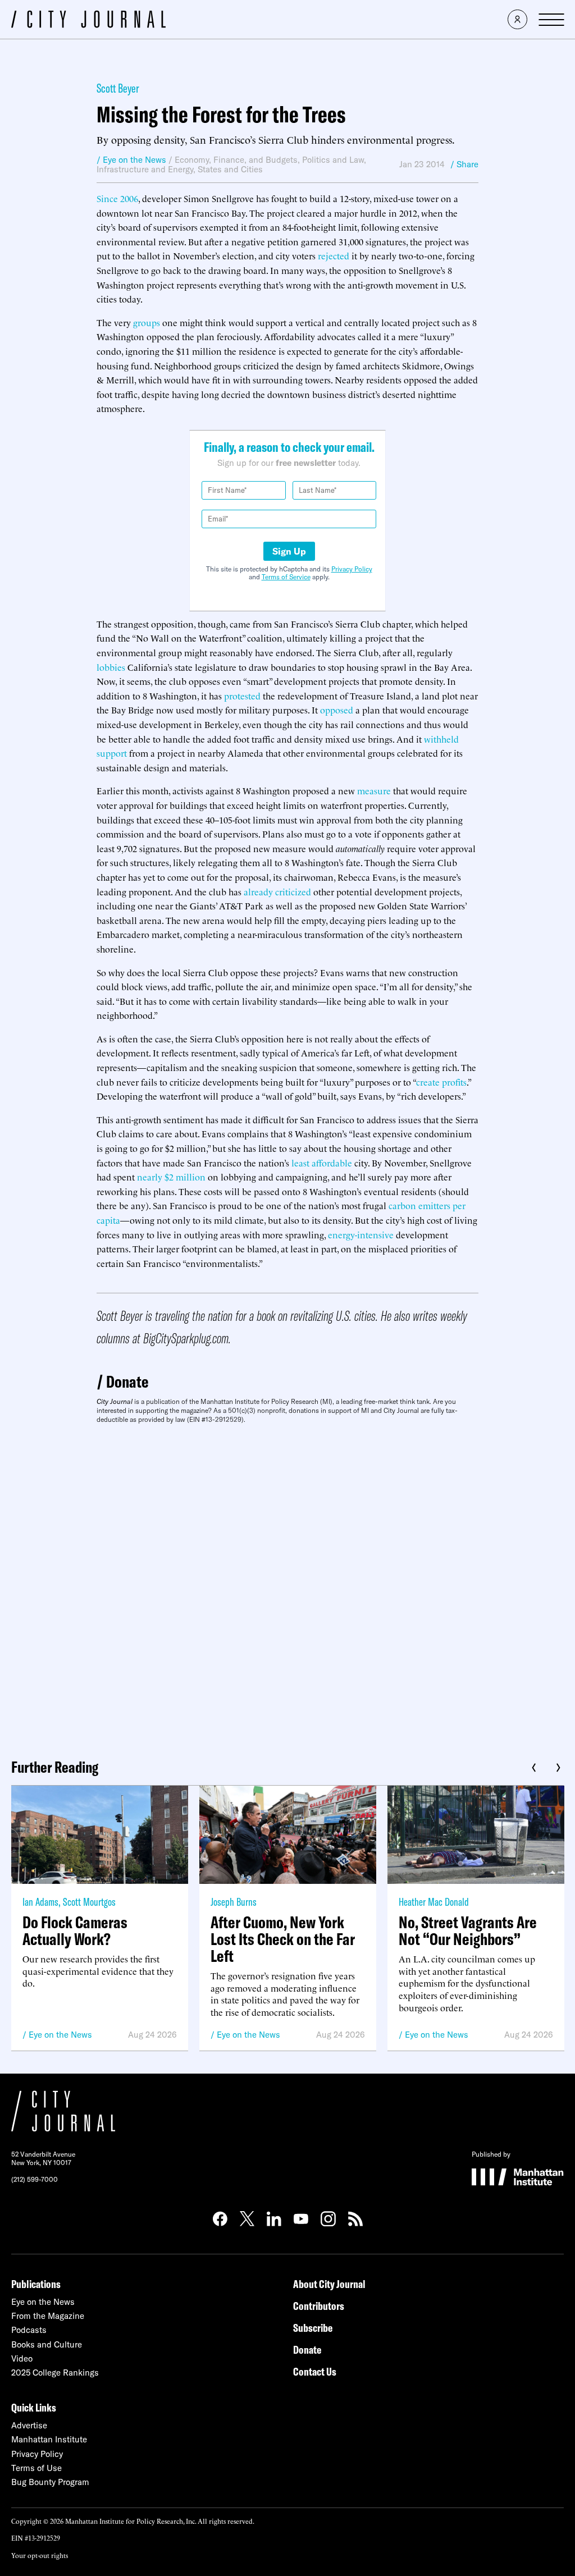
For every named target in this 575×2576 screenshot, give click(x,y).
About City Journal (329, 2284)
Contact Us (315, 2371)
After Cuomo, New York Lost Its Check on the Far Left (283, 1939)
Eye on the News (60, 2035)
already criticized (277, 891)
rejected (334, 255)
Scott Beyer (118, 88)
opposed (337, 710)
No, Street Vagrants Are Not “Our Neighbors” (468, 1930)
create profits (441, 1082)
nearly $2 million (171, 1177)
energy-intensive (361, 1234)
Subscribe (313, 2328)
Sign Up (289, 551)
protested (242, 696)
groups (147, 322)
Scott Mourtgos (89, 1902)
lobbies (111, 667)
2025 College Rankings (55, 2373)
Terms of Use (36, 2468)
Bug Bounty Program (50, 2482)
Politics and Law (333, 160)
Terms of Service (286, 577)
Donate (127, 1381)
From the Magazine (48, 2316)
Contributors (319, 2306)
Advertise (29, 2425)
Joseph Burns (234, 1902)
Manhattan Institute (49, 2439)
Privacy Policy (352, 569)
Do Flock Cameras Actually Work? (75, 1930)
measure (374, 790)
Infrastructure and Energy (145, 169)
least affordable (322, 1163)
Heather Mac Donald (434, 1902)
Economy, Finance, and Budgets (236, 160)
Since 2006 (117, 198)
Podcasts (29, 2330)
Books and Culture (47, 2344)
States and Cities (230, 169)
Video (22, 2358)
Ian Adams (40, 1902)
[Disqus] (287, 1587)
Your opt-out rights (40, 2555)
